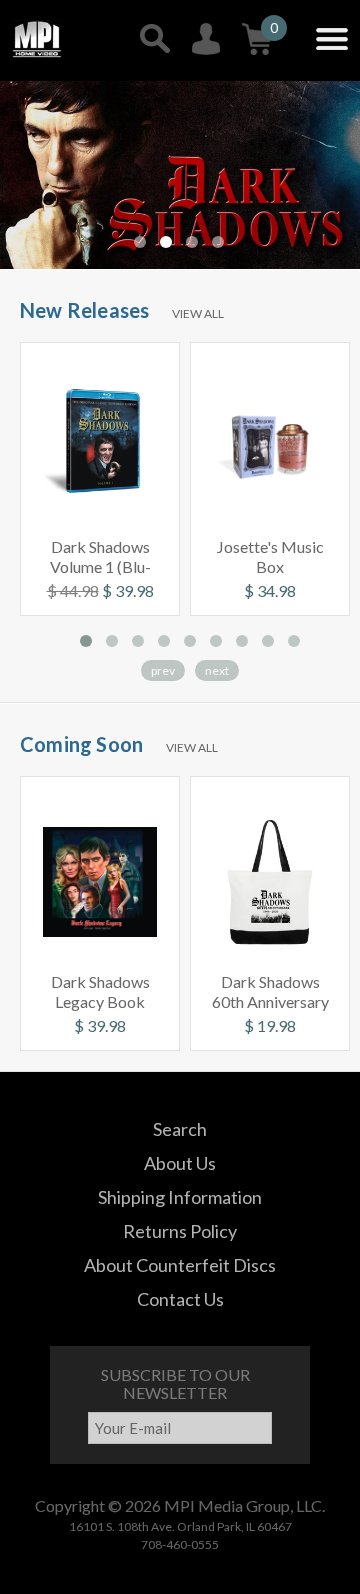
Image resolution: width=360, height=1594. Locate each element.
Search (180, 1129)
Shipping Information (180, 1197)
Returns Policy (180, 1231)
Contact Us (180, 1299)
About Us (180, 1163)
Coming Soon (81, 744)
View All (198, 313)
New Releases (84, 310)
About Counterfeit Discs (180, 1265)
